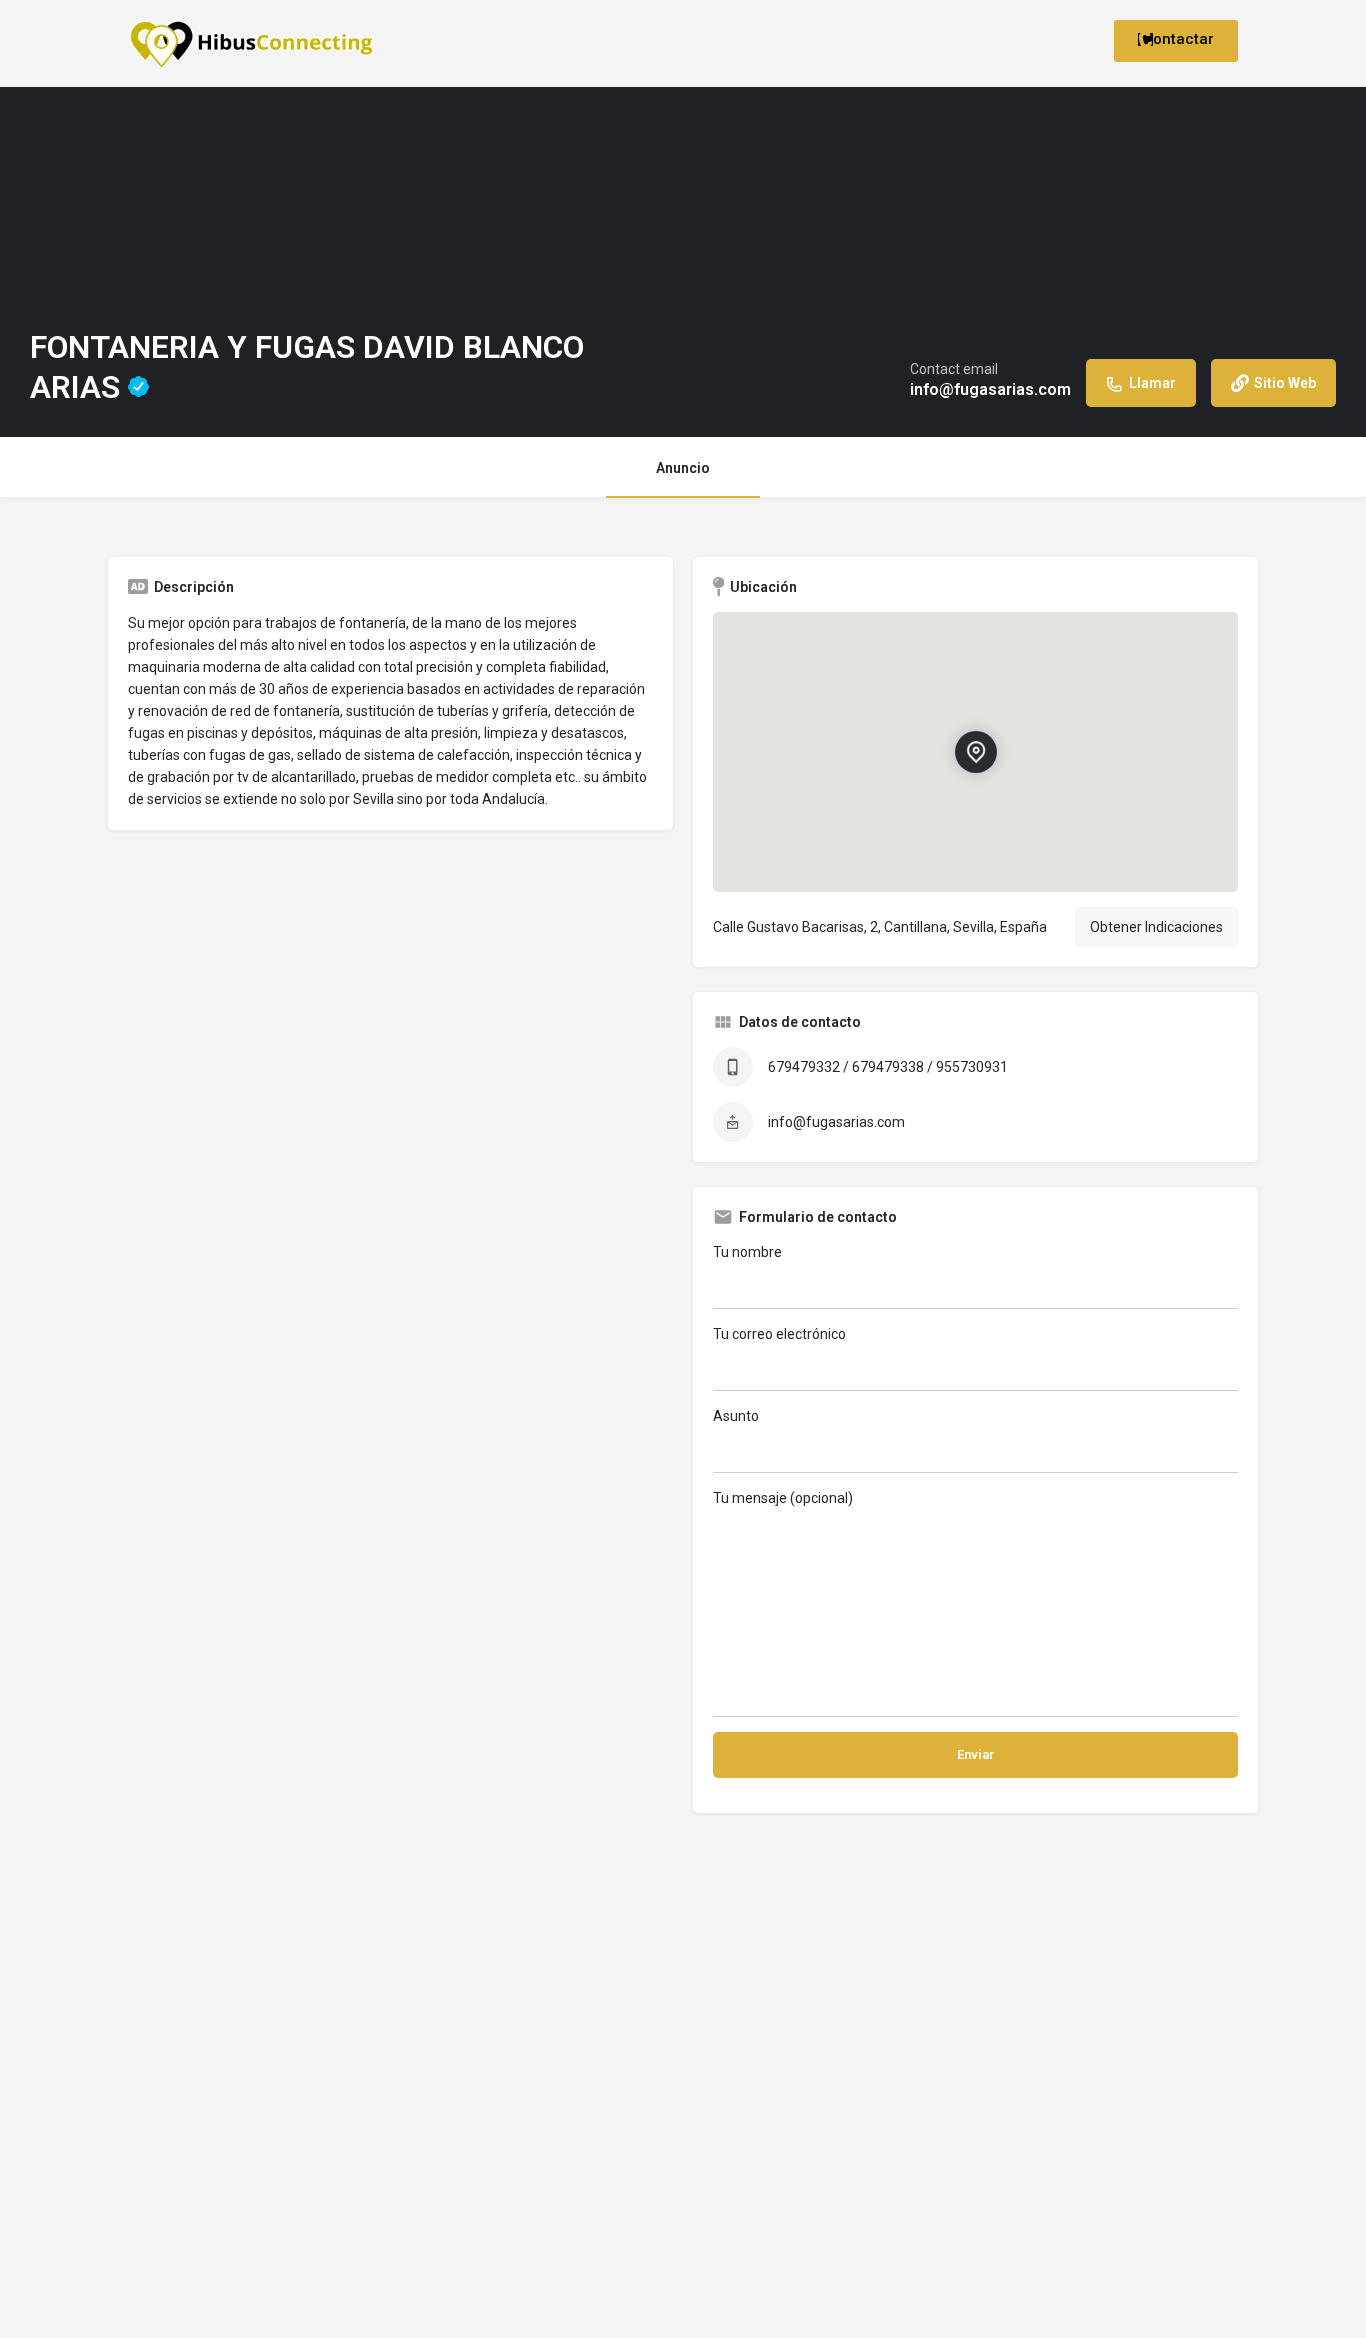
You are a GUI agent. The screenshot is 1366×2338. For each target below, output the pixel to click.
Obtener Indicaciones (1156, 927)
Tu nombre (747, 1252)
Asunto (736, 1416)
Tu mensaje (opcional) (783, 1498)
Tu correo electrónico (779, 1334)
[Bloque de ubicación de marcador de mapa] (976, 752)
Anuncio (683, 468)
